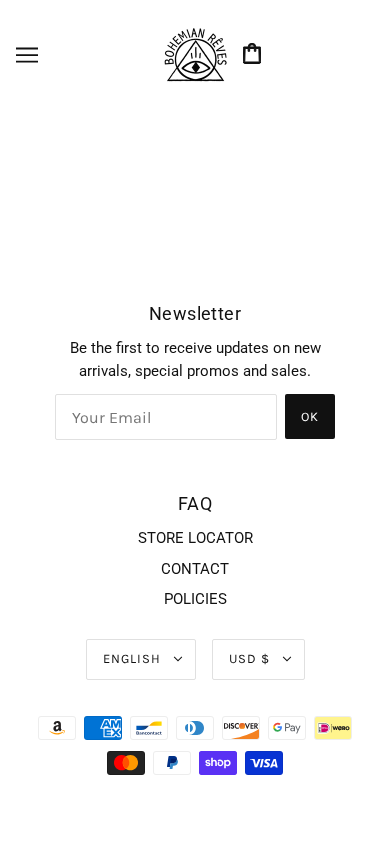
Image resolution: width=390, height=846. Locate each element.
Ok (310, 416)
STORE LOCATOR (195, 538)
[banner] (195, 54)
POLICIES (195, 599)
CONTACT (195, 569)
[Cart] (255, 55)
